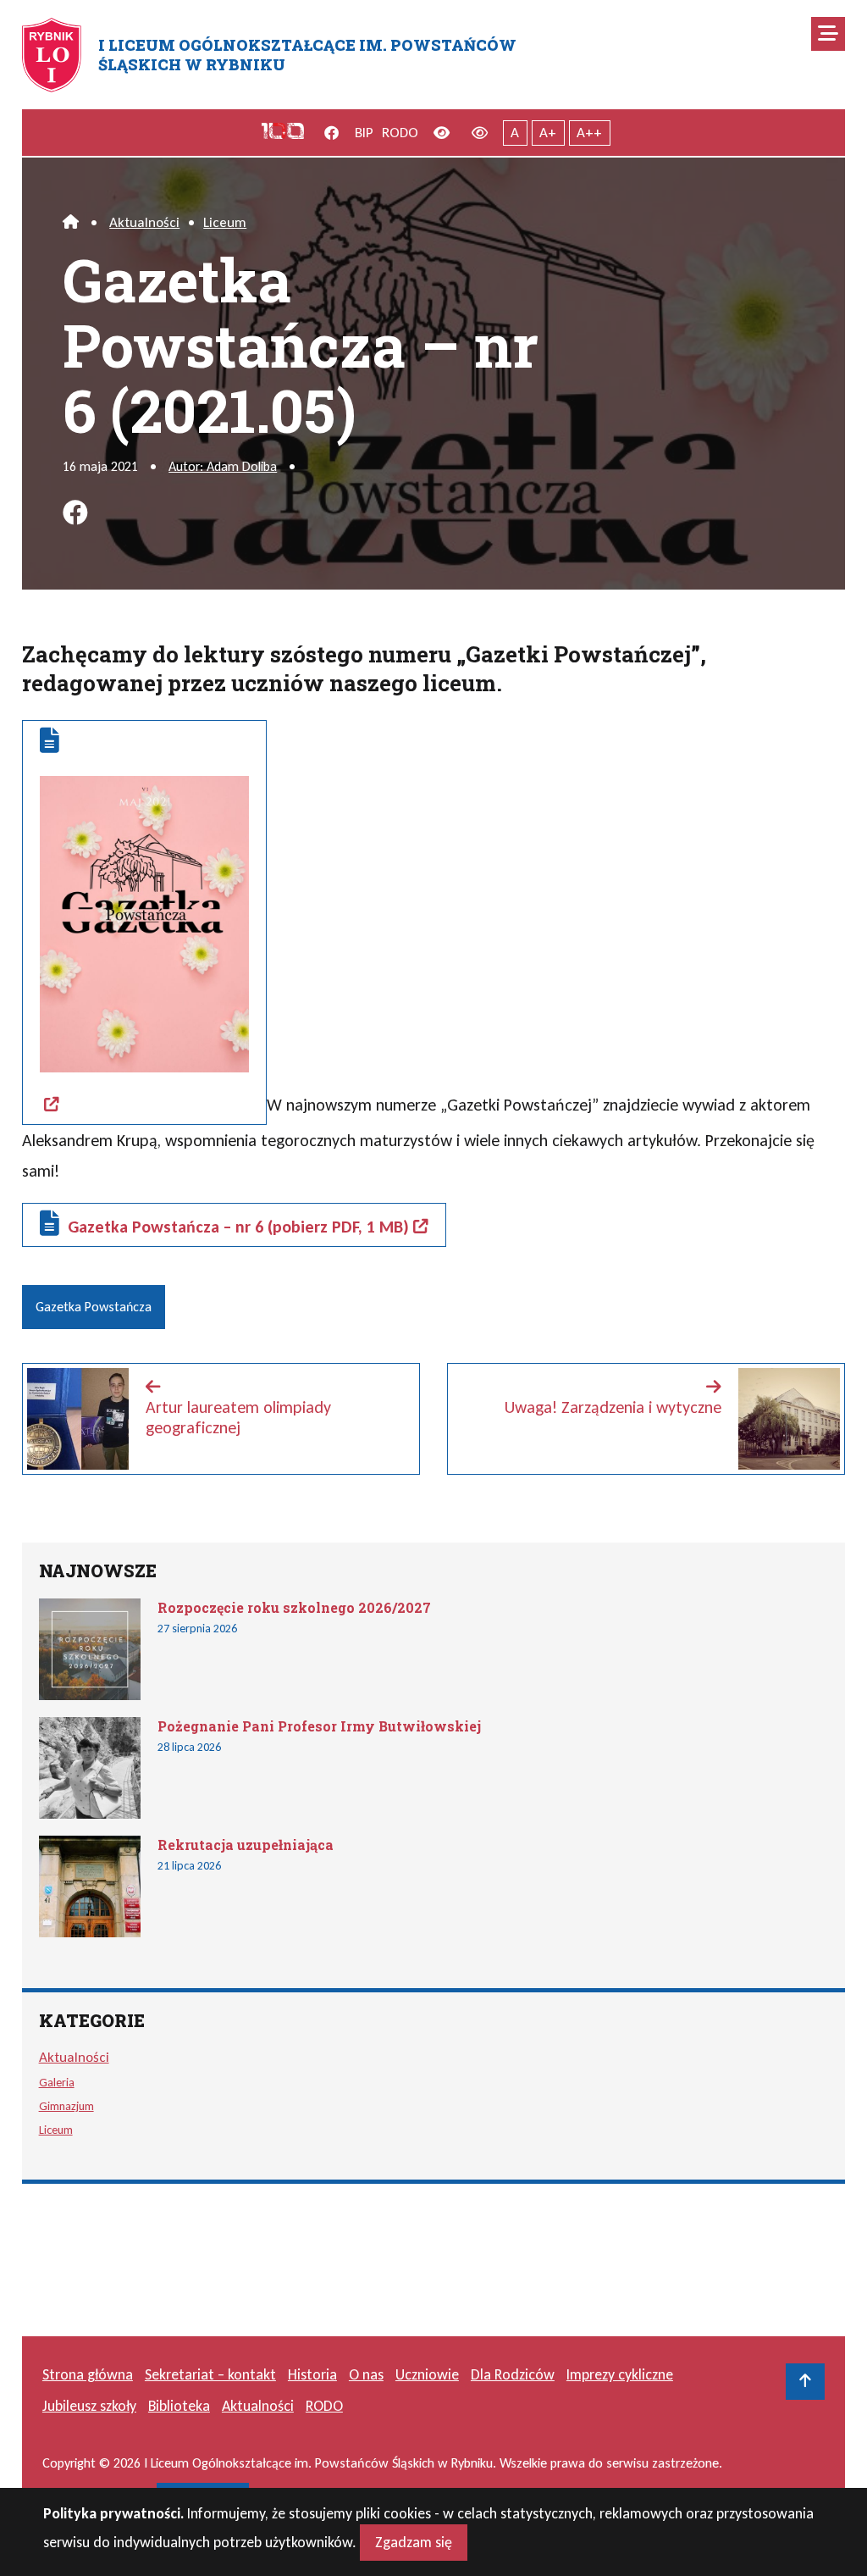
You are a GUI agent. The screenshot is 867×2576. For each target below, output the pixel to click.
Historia (312, 2374)
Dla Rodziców (513, 2374)
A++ (589, 133)
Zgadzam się (414, 2542)
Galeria (57, 2082)
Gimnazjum (66, 2106)
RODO (400, 133)
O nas (366, 2374)
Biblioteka (179, 2406)
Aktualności (144, 222)
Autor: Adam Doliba (223, 466)
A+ (548, 133)
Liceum (225, 222)
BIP (364, 133)
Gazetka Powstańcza (94, 1307)
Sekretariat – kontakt (210, 2374)
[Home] (71, 222)
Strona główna (88, 2374)
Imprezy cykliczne (620, 2374)
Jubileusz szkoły (89, 2406)
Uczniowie (427, 2374)
